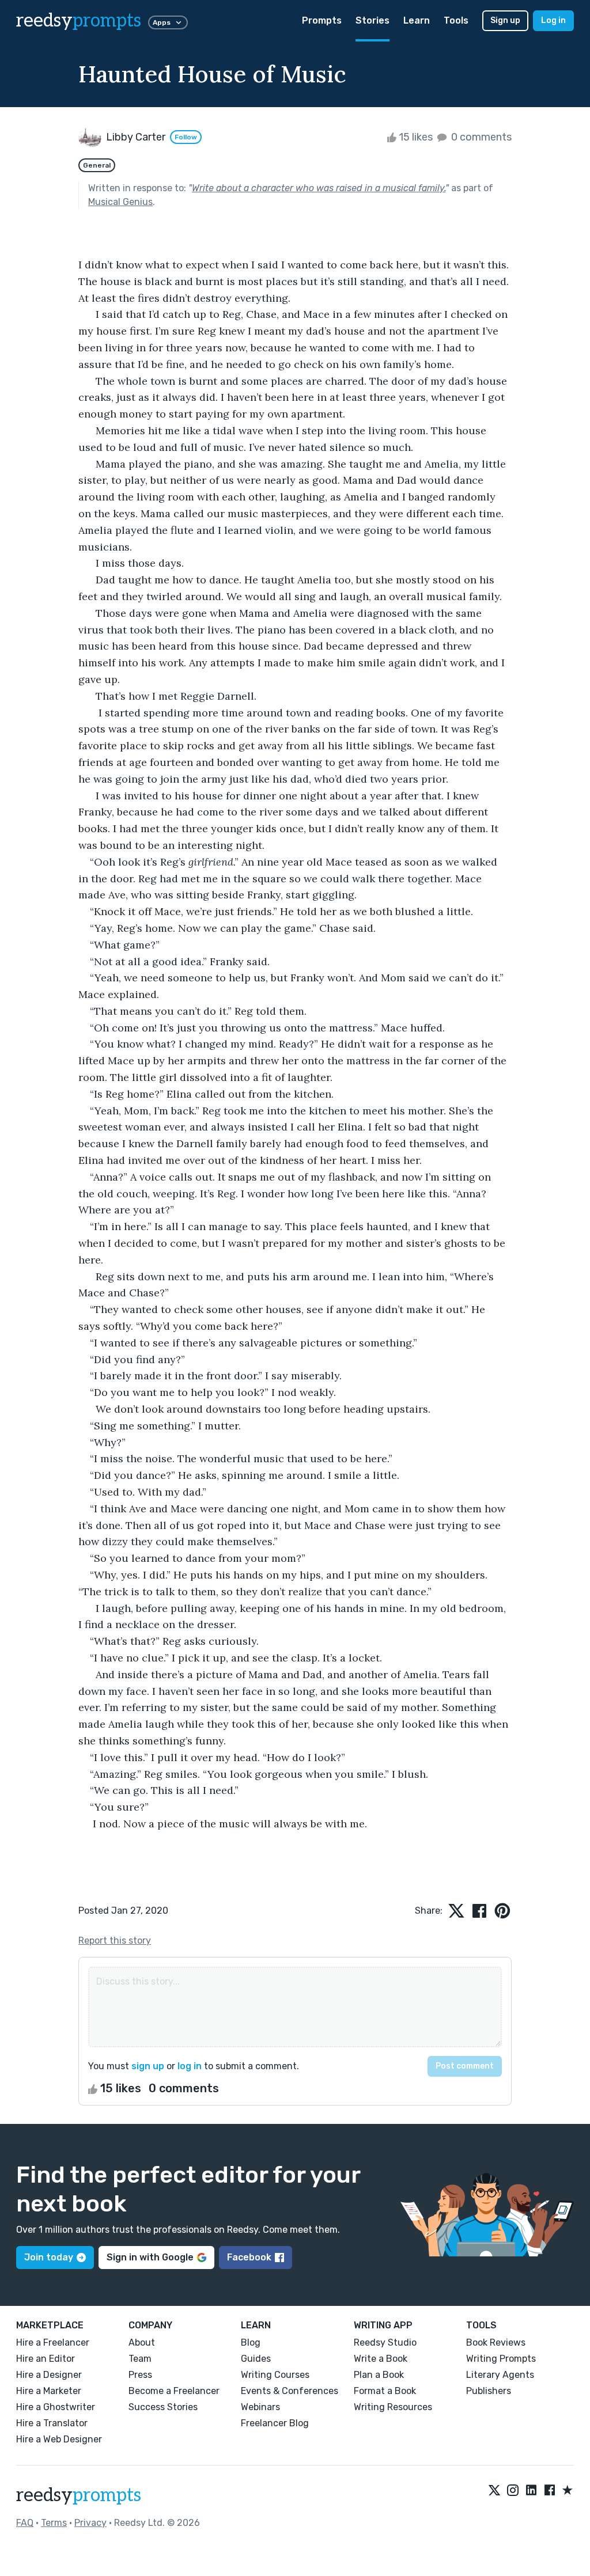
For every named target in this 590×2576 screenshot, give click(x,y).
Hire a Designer (49, 2375)
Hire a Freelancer (53, 2342)
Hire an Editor (46, 2359)
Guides (256, 2359)
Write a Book (381, 2359)
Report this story (115, 1940)
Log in (553, 20)
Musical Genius (120, 202)
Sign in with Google (150, 2257)
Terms (54, 2523)
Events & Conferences (290, 2391)
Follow (186, 137)
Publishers (489, 2391)
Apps (162, 22)
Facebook (249, 2257)
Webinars (260, 2407)
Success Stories (163, 2407)
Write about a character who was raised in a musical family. (319, 188)
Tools (456, 20)
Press (140, 2375)
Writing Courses (275, 2375)
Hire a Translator (52, 2423)
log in (190, 2066)
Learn (417, 20)
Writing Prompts (501, 2359)
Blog (251, 2342)
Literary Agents (500, 2375)
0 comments (480, 137)
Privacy (90, 2523)
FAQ (25, 2523)
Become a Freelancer (174, 2391)
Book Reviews (496, 2342)
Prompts (322, 20)
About (142, 2342)
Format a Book (385, 2391)
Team (140, 2359)
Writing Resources (393, 2407)
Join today (49, 2257)
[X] (494, 2491)
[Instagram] (513, 2491)
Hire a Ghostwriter (56, 2407)
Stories (372, 20)
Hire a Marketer (49, 2391)
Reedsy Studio (385, 2342)
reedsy (79, 21)
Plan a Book (379, 2375)
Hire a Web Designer (59, 2439)
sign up (148, 2066)
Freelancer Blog (275, 2423)
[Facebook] (550, 2491)
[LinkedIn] (531, 2491)
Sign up (505, 20)
